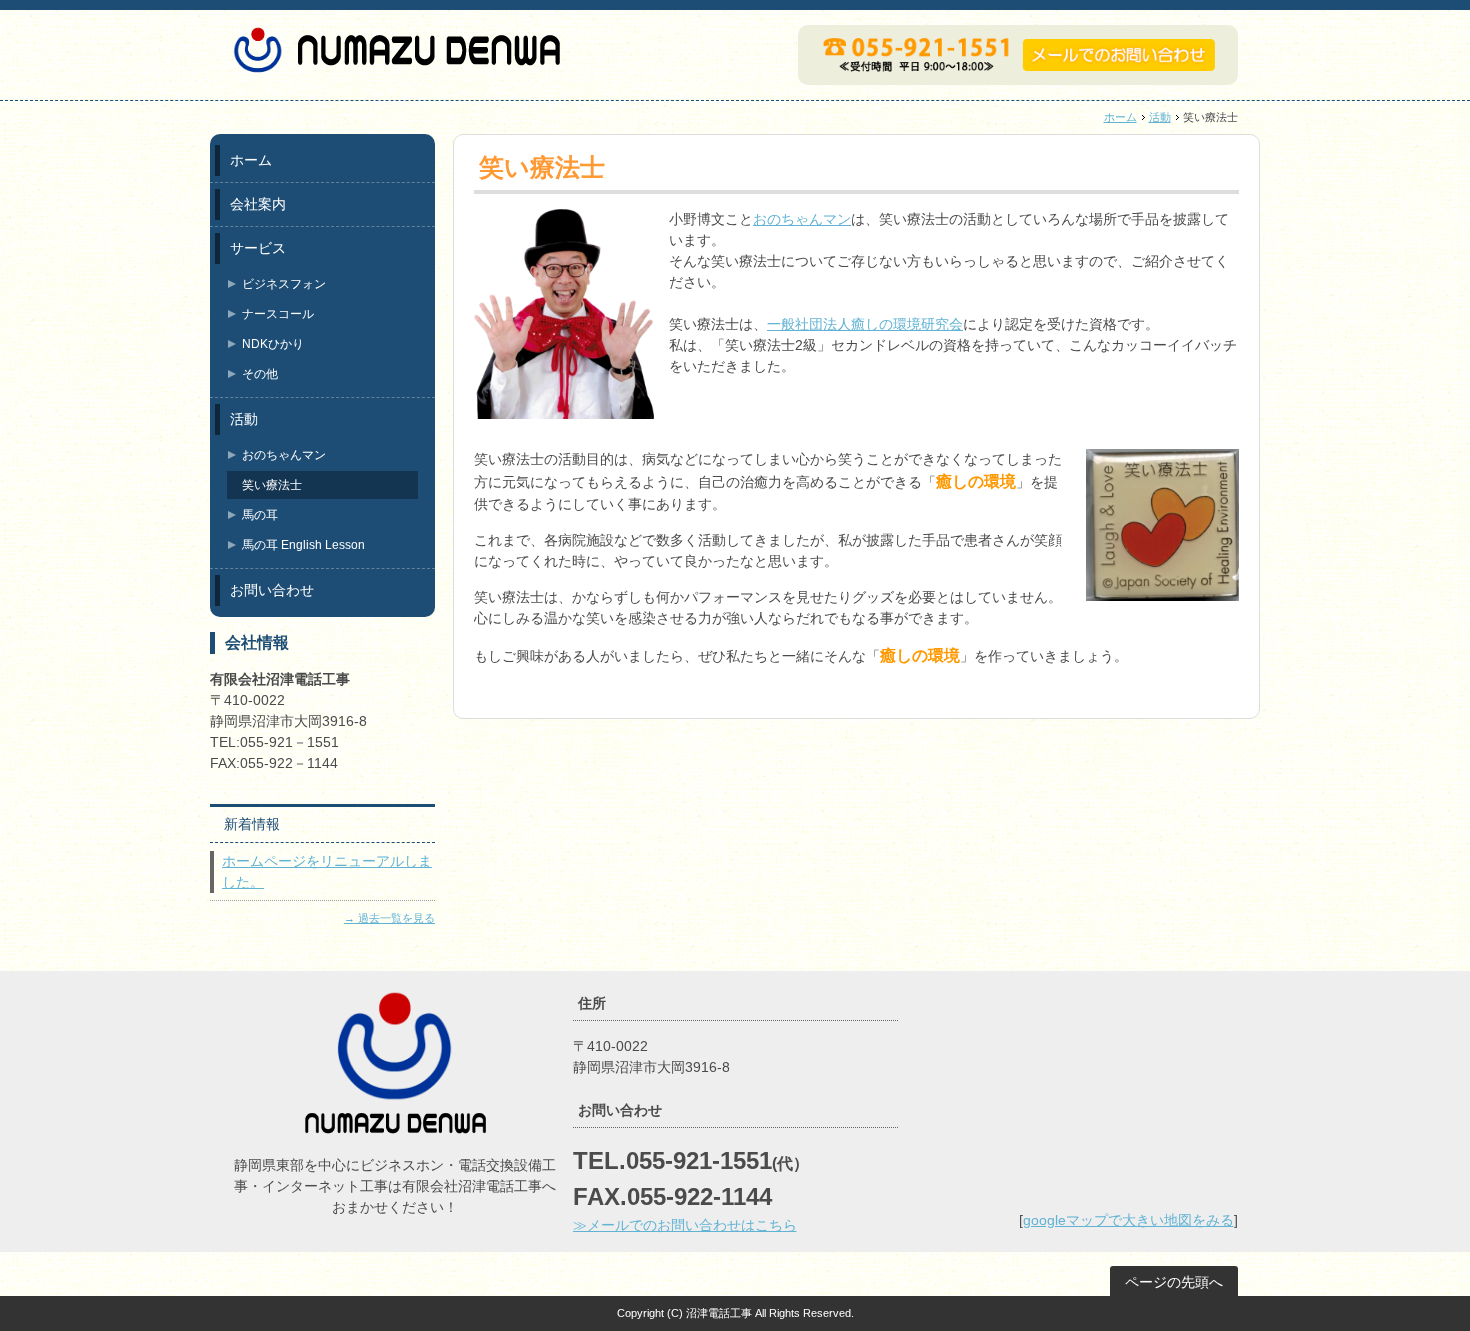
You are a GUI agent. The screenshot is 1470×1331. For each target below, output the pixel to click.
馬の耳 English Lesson (303, 545)
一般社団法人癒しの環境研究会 (865, 324)
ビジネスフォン (284, 284)
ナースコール (278, 314)
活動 (1160, 117)
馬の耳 (260, 515)
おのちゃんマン (802, 219)
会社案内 (258, 204)
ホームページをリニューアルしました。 (327, 871)
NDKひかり (273, 344)
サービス (258, 248)
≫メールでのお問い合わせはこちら (685, 1225)
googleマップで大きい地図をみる (1128, 1220)
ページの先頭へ (1174, 1282)
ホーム (1120, 117)
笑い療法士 (272, 485)
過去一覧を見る (396, 918)
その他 (260, 374)
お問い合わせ (272, 590)
